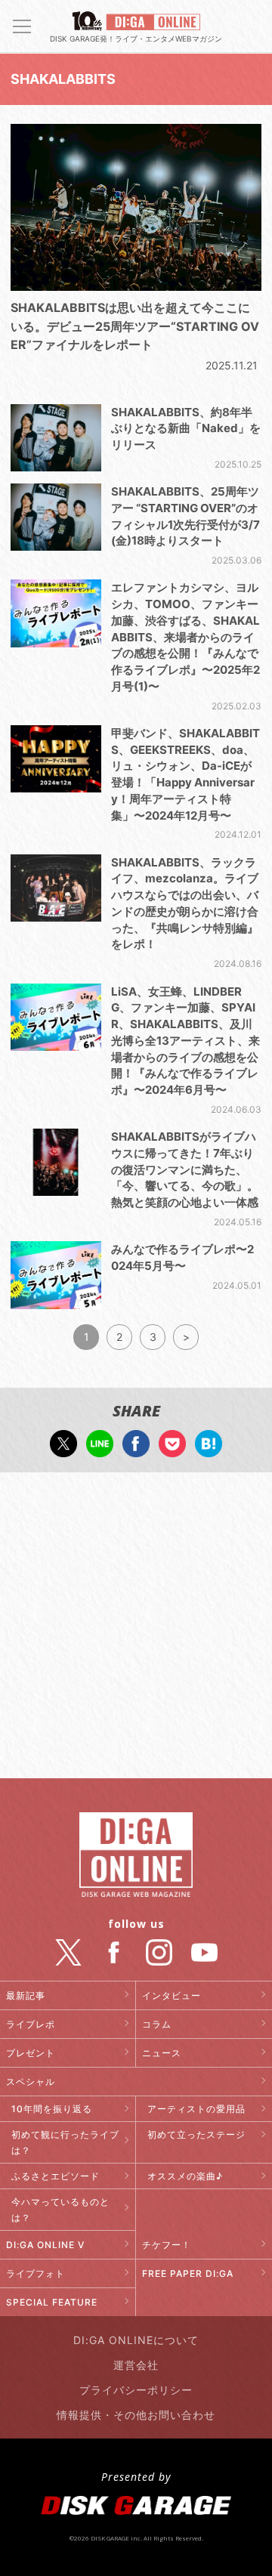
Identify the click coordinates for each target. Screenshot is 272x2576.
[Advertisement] (136, 1627)
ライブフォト (36, 2273)
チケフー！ (167, 2245)
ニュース (162, 2053)
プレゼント (31, 2053)
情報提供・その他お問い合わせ (136, 2415)
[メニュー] (22, 26)
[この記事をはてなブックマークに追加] (209, 1449)
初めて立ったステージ (196, 2134)
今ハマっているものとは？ (60, 2210)
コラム (157, 2024)
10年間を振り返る (52, 2109)
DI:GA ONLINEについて (136, 2340)
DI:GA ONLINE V (45, 2245)
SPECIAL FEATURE (52, 2302)
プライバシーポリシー (136, 2390)
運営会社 (136, 2365)
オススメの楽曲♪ (185, 2176)
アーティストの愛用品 (196, 2109)
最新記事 (26, 1995)
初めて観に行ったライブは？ (65, 2142)
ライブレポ (31, 2024)
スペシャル (31, 2082)
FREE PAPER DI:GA (188, 2273)
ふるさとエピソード (56, 2176)
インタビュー (172, 1995)
